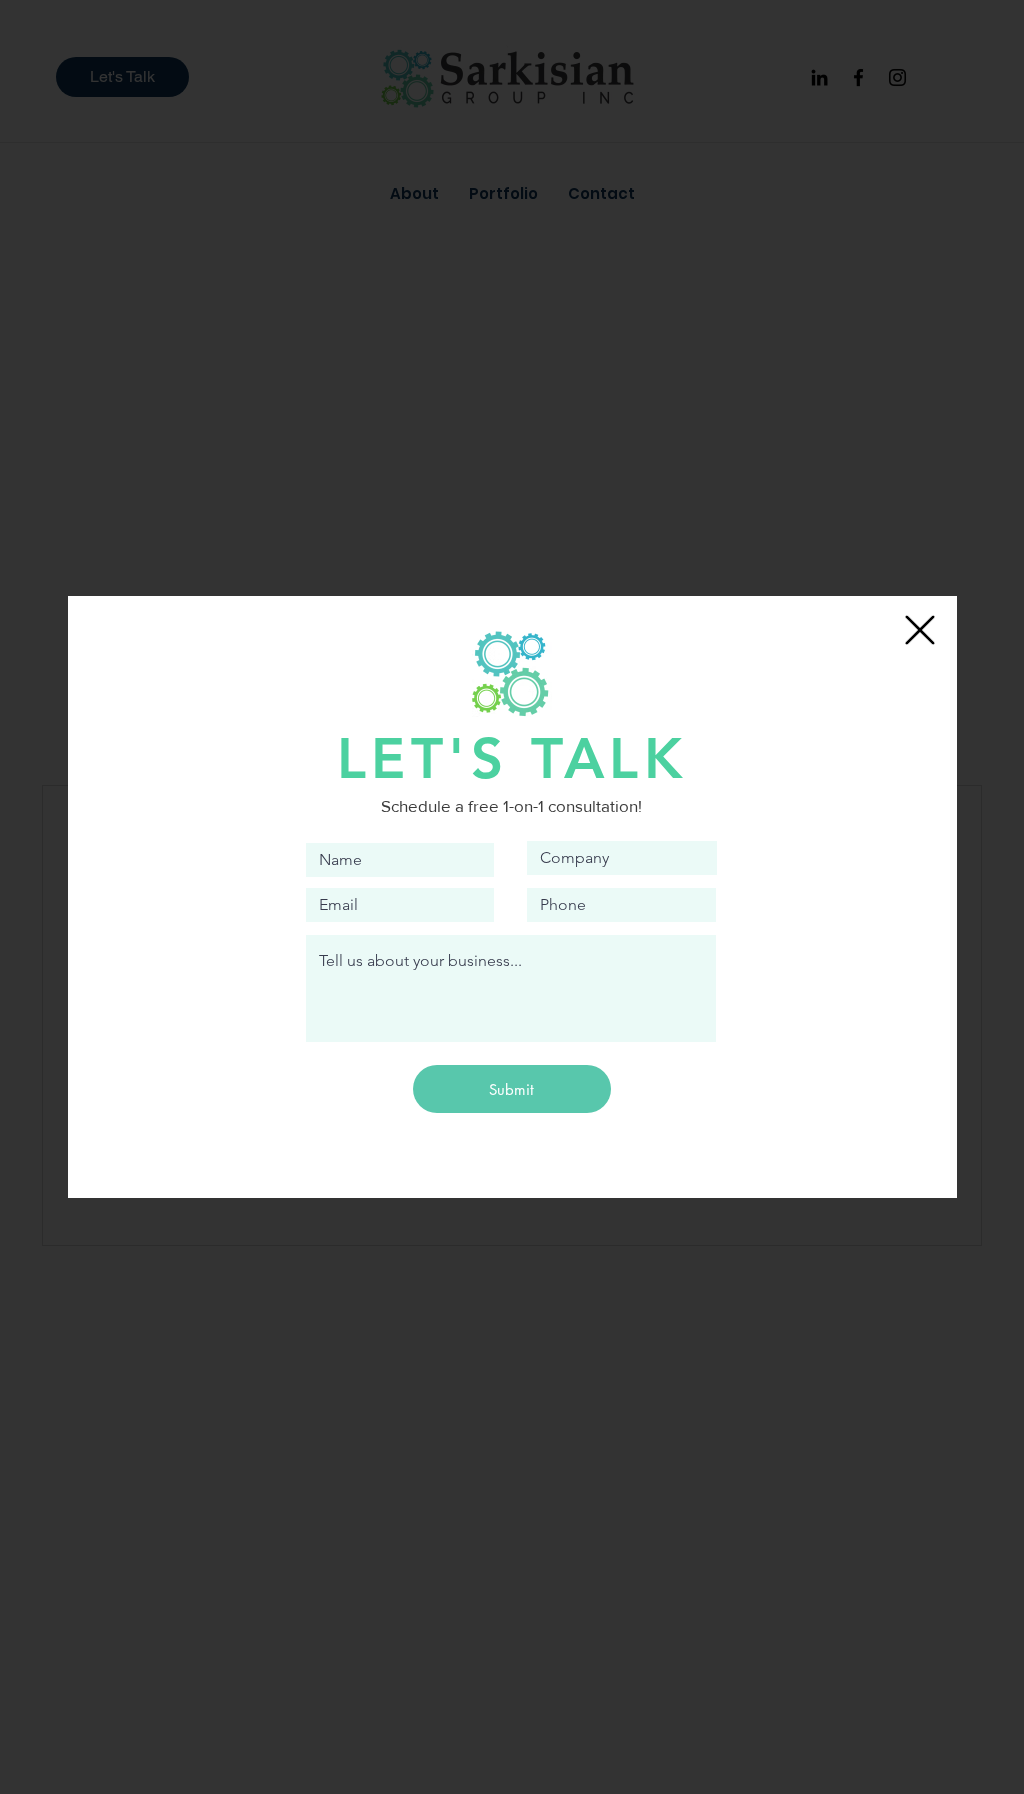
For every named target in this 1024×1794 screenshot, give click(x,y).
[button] (920, 630)
